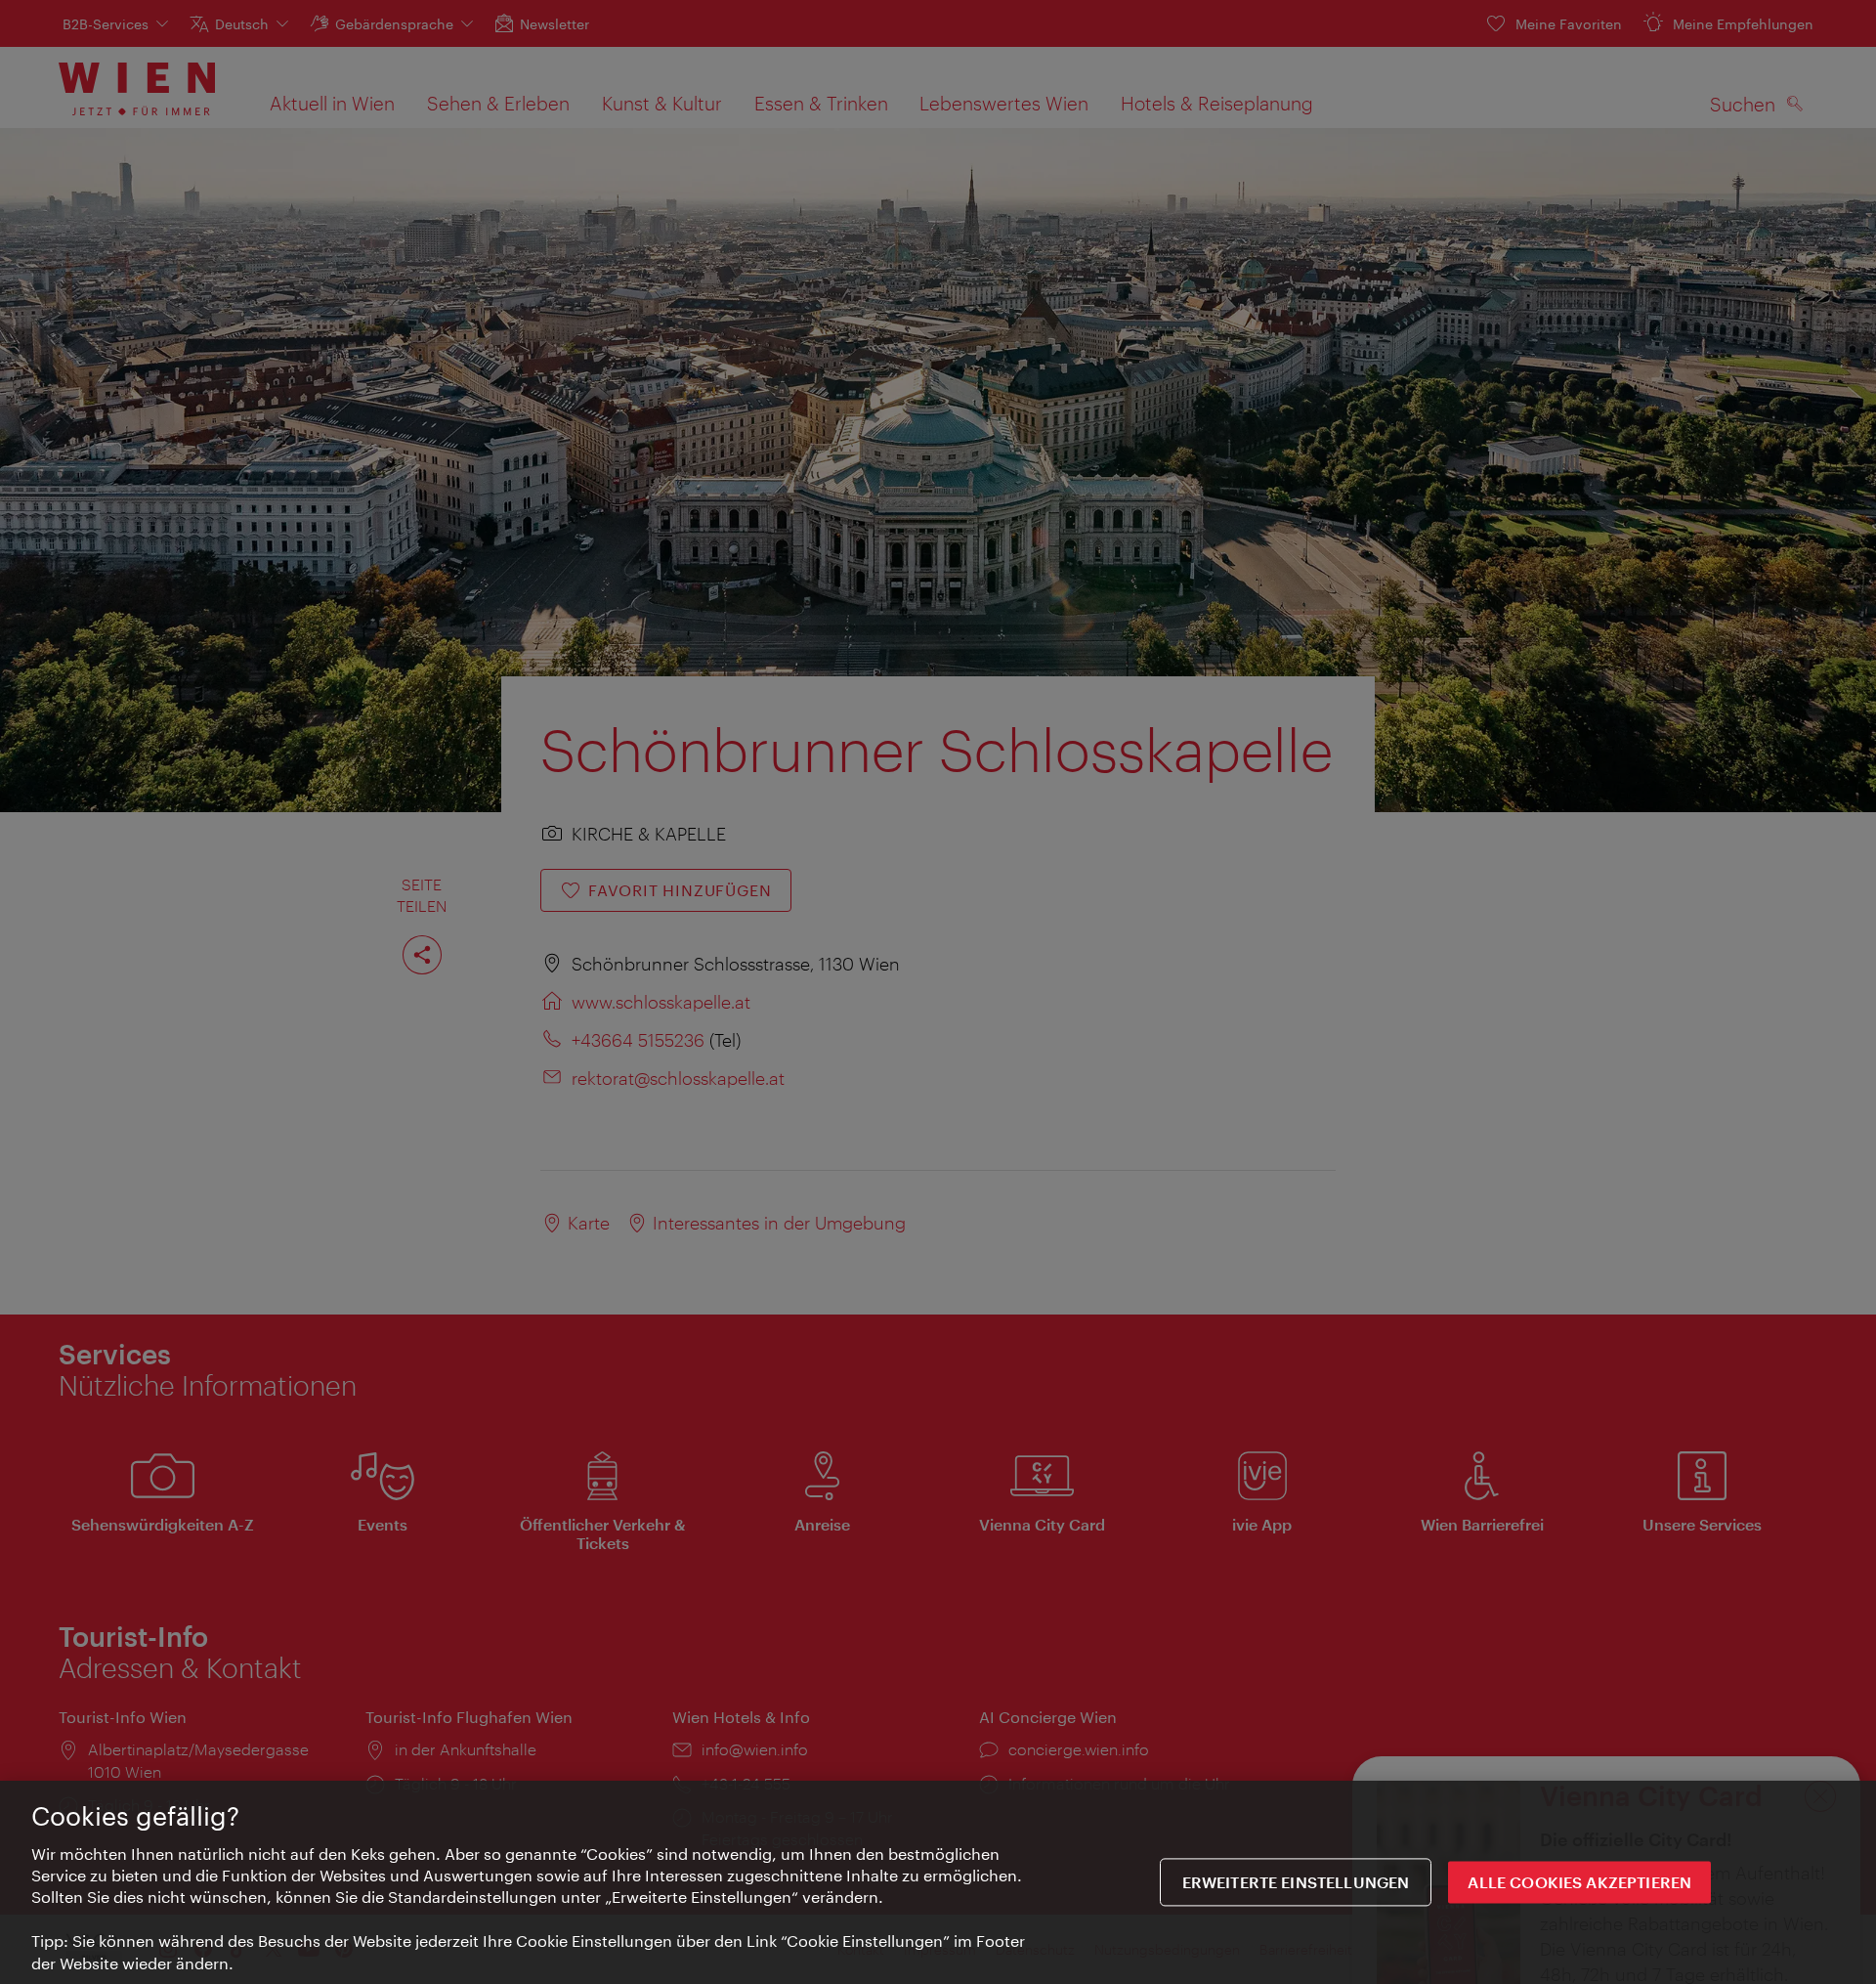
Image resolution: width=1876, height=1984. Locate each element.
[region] (938, 1882)
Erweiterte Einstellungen (1296, 1883)
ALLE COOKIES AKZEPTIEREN (1579, 1883)
